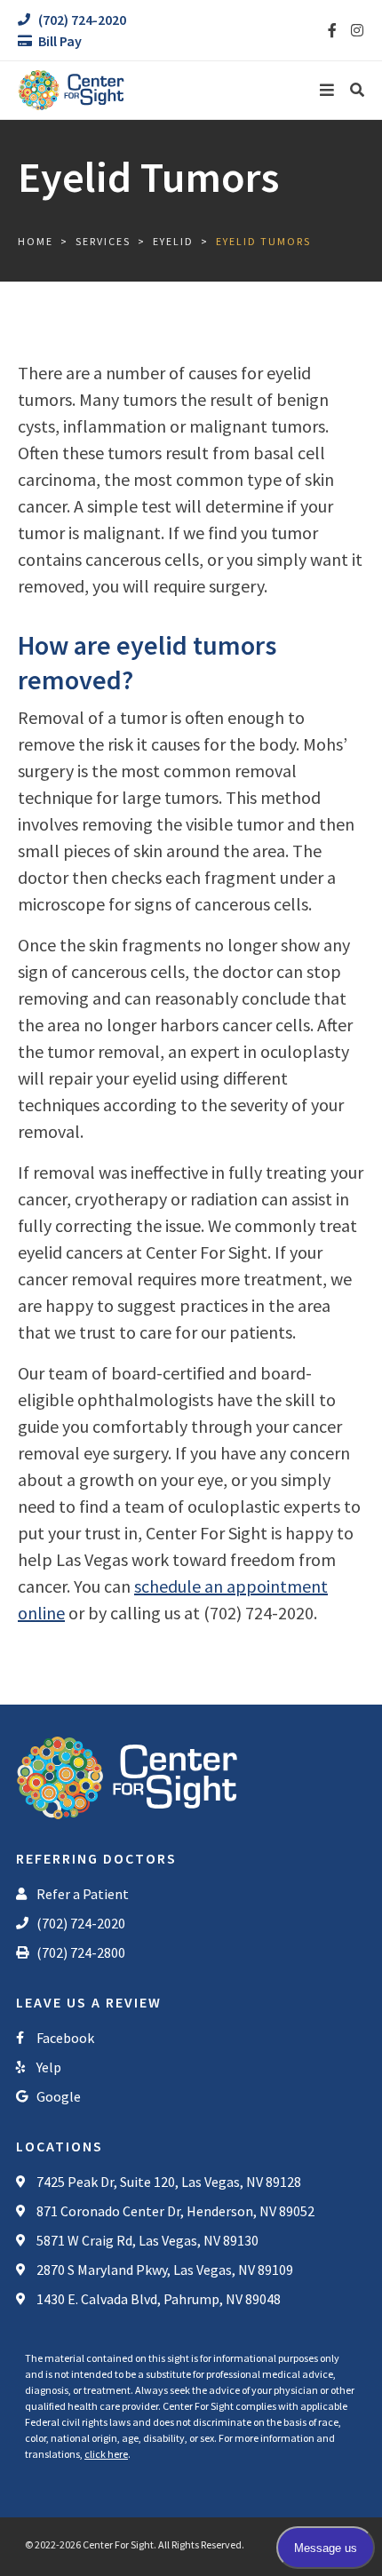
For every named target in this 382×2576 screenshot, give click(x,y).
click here (106, 2454)
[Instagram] (357, 30)
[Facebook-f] (332, 30)
